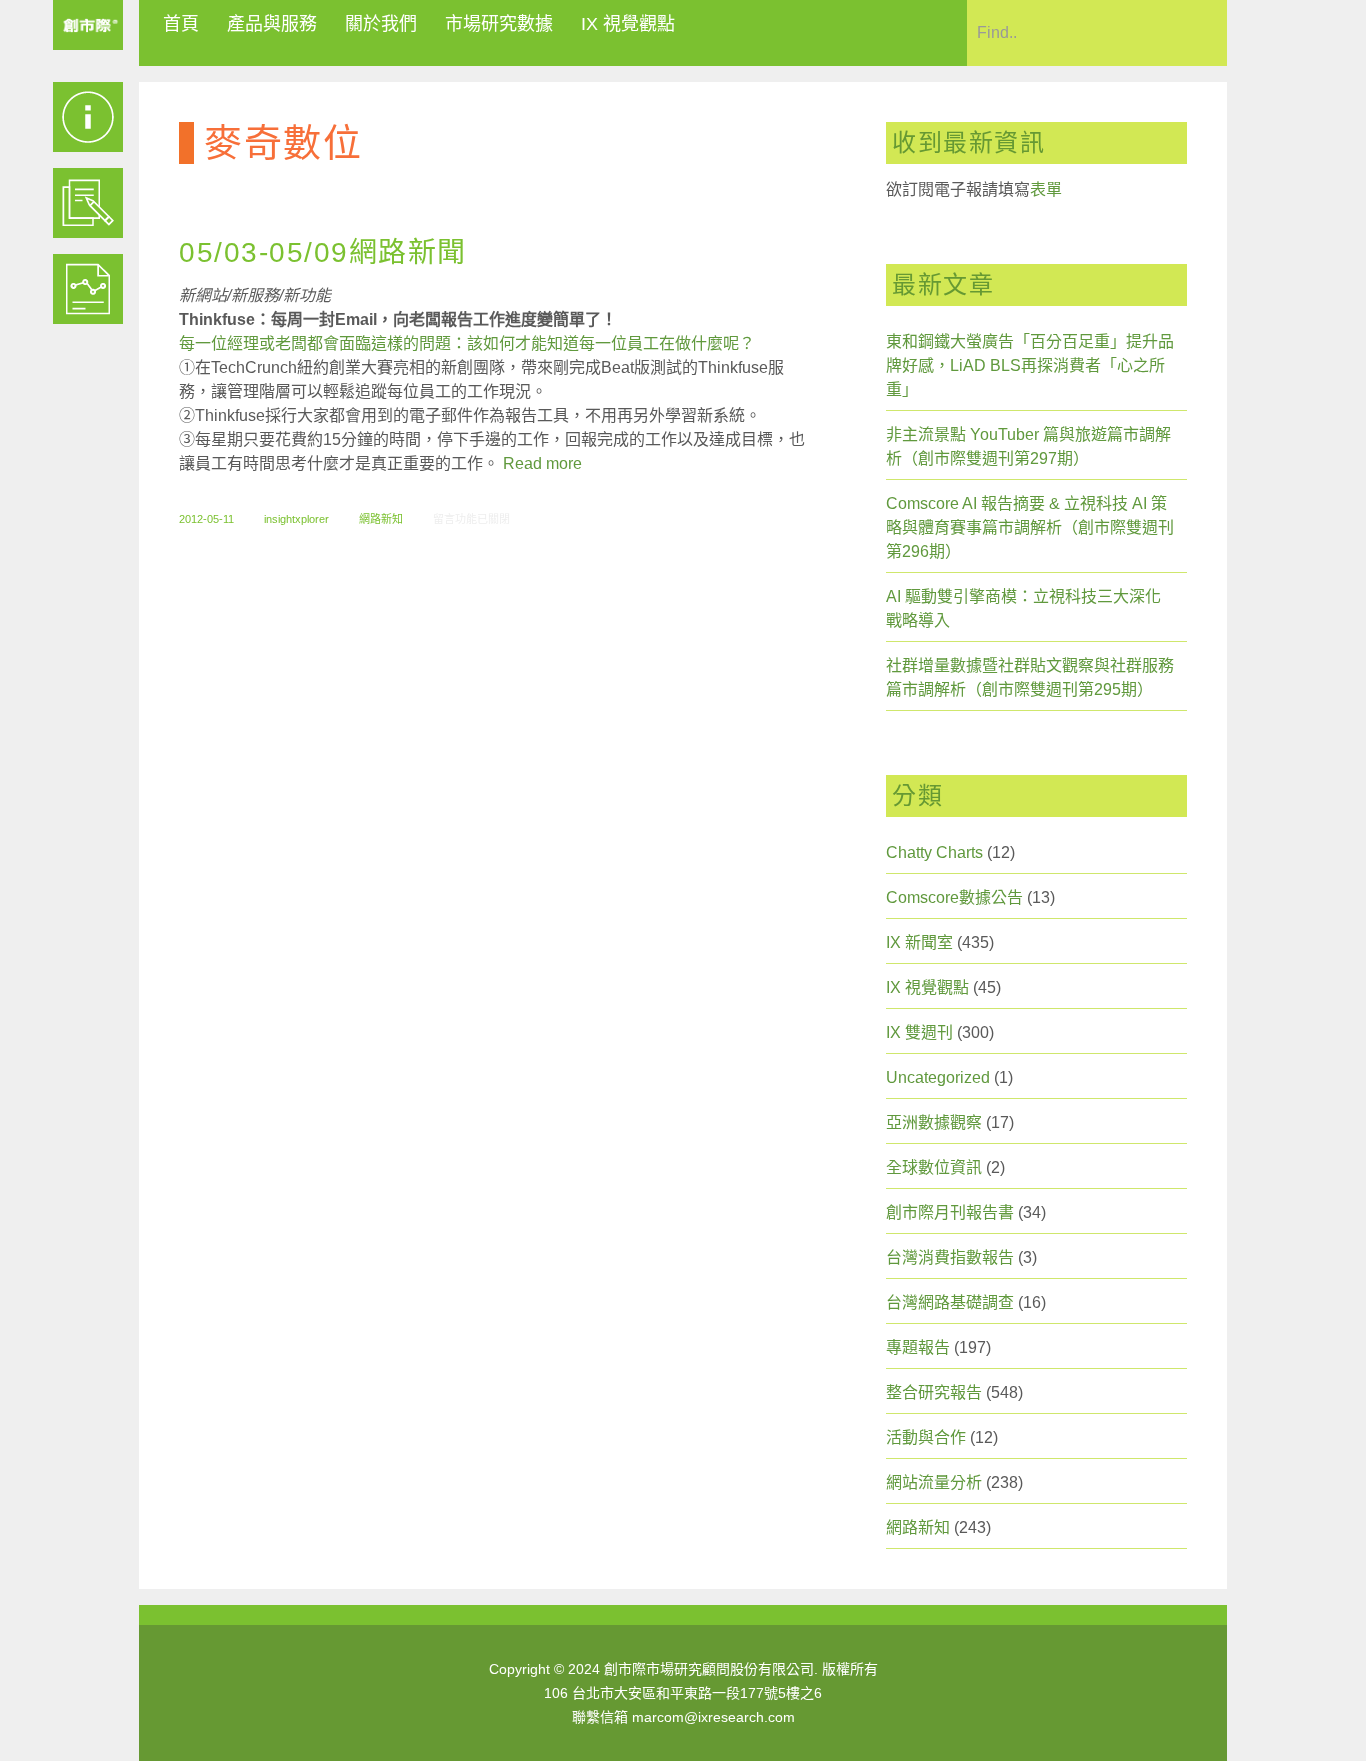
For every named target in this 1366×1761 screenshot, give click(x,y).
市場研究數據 (499, 24)
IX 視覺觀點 (628, 24)
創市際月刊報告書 (950, 1212)
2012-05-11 (206, 519)
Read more (542, 463)
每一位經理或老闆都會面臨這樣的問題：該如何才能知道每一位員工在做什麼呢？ (467, 343)
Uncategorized (938, 1077)
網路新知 (381, 519)
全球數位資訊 (934, 1167)
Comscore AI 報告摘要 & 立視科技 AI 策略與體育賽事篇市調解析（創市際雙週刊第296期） (1030, 527)
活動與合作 (926, 1437)
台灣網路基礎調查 (950, 1302)
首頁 (181, 24)
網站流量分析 (934, 1482)
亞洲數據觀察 (934, 1122)
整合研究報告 (934, 1392)
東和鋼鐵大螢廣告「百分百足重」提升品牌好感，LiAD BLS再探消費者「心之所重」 (1030, 365)
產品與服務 (272, 24)
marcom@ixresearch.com (713, 1717)
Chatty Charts (934, 852)
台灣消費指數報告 (950, 1257)
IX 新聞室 (919, 942)
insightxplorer (296, 519)
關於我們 (381, 24)
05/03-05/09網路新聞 (323, 252)
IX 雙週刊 (919, 1032)
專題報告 (918, 1347)
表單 (1046, 189)
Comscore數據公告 (954, 897)
